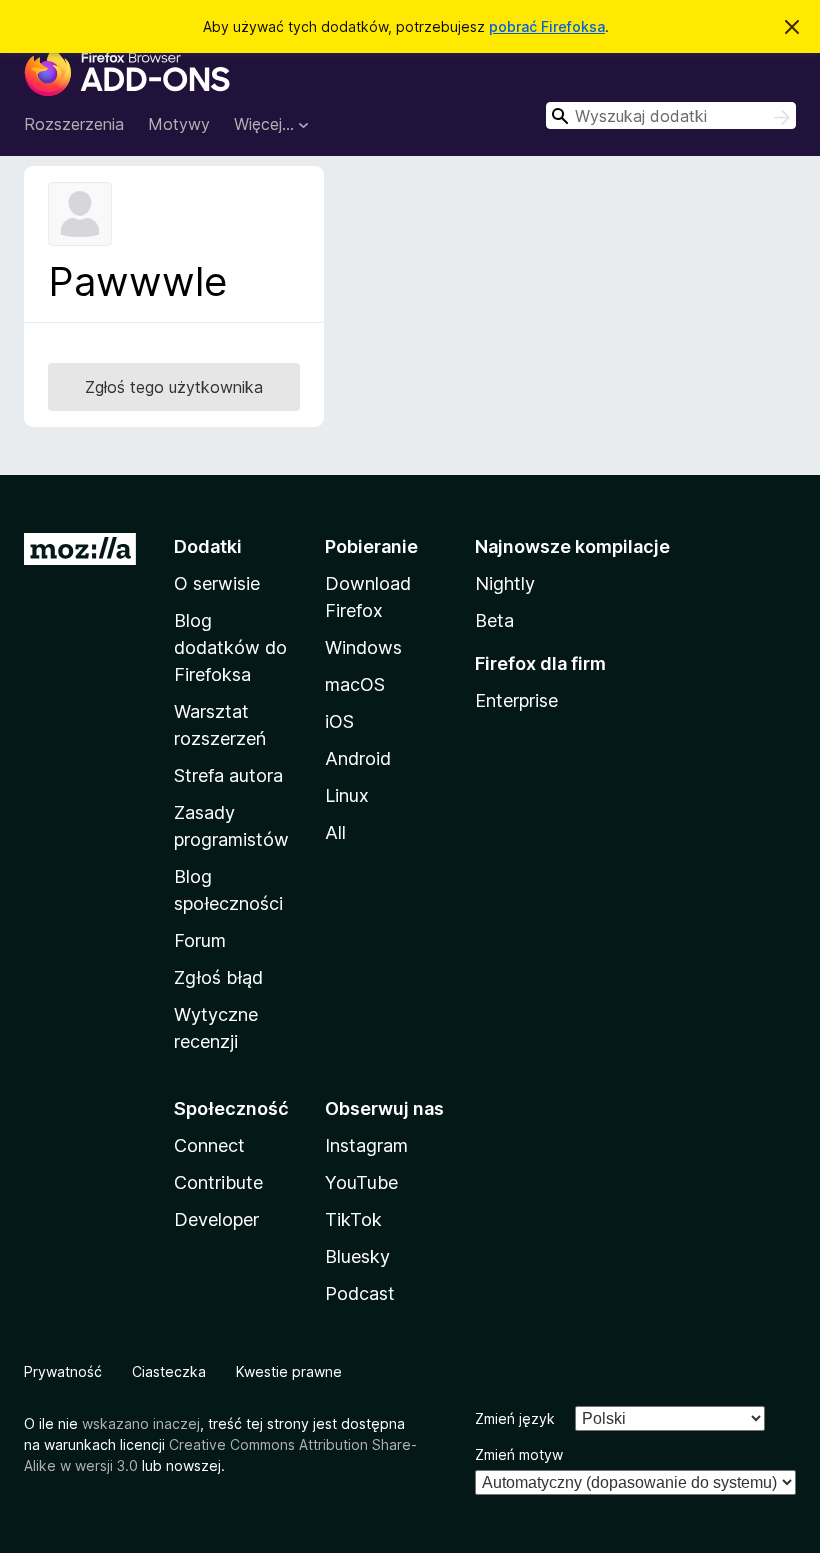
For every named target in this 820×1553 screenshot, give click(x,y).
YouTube (361, 1182)
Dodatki (208, 546)
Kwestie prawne (289, 1371)
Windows (363, 647)
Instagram (366, 1145)
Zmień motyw (519, 1454)
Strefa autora (228, 775)
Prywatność (63, 1371)
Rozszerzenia (74, 124)
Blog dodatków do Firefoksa (230, 647)
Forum (200, 940)
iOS (339, 721)
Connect (209, 1145)
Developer (216, 1219)
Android (358, 758)
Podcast (360, 1293)
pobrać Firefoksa (547, 26)
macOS (355, 684)
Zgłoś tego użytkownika (174, 387)
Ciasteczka (169, 1371)
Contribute (218, 1182)
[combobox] (671, 115)
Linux (347, 795)
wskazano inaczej (141, 1423)
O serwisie (217, 583)
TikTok (353, 1219)
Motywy (179, 124)
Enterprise (516, 700)
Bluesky (357, 1256)
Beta (494, 620)
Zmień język (515, 1418)
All (335, 832)
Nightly (505, 583)
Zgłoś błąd (218, 977)
